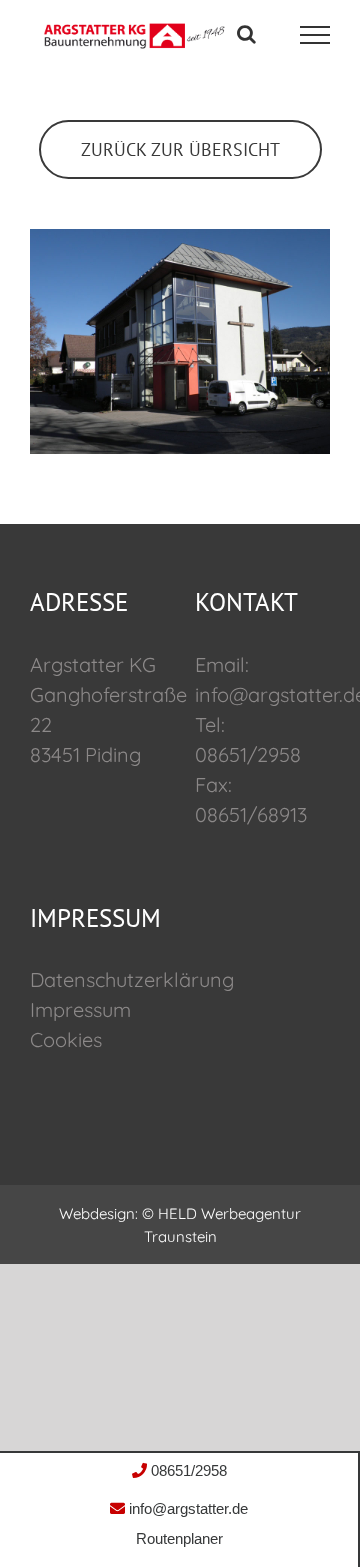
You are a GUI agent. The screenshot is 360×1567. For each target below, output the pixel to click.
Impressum (80, 1009)
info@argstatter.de (186, 1508)
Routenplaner (179, 1538)
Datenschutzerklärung (132, 979)
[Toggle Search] (246, 34)
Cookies (66, 1039)
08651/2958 (187, 1470)
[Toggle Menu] (315, 35)
